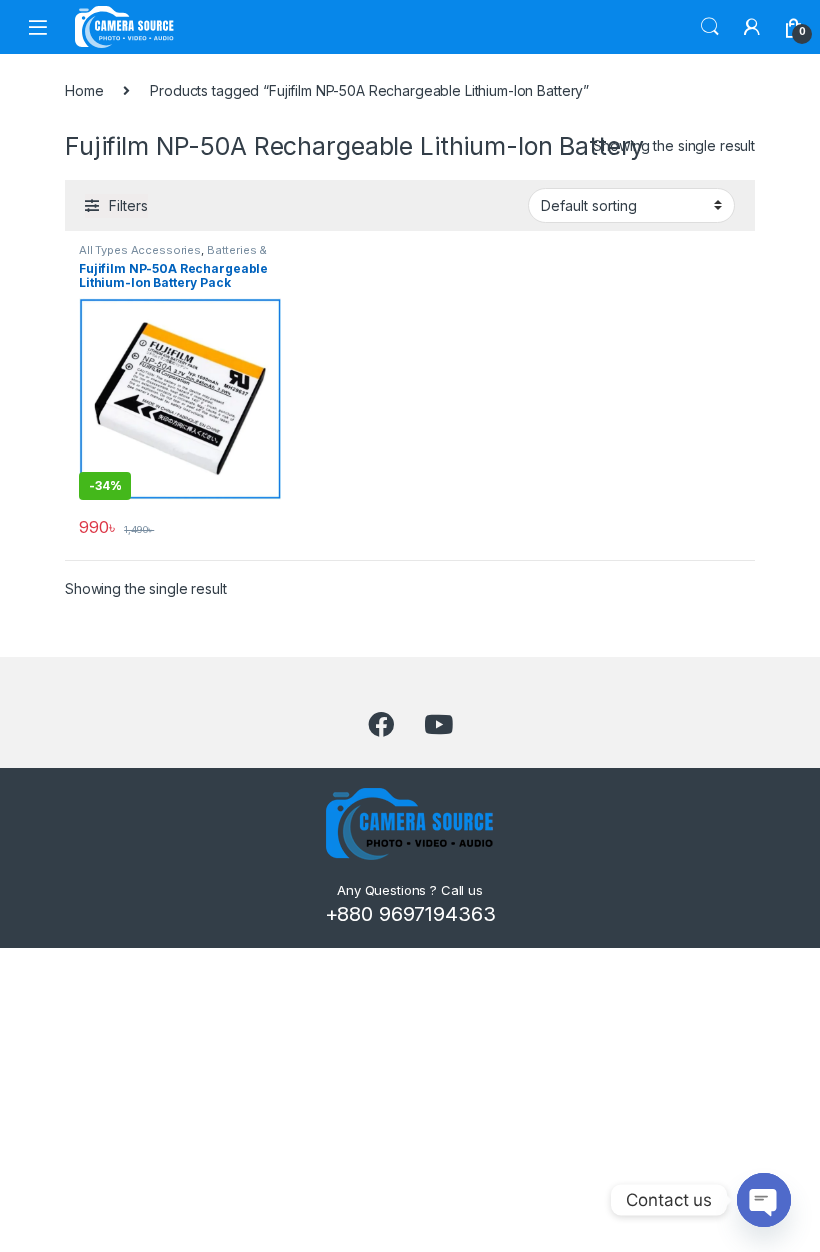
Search (710, 27)
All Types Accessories (140, 250)
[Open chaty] (764, 1200)
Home (84, 90)
